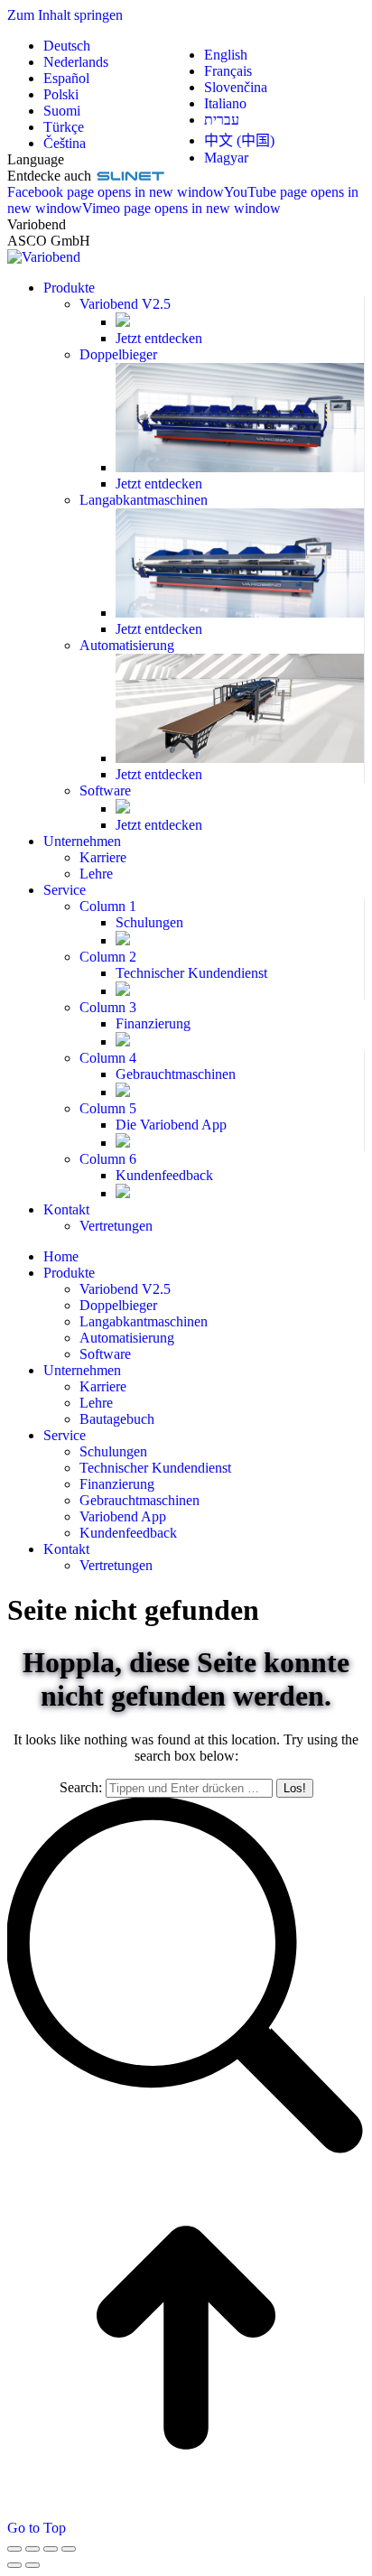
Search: (81, 1787)
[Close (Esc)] (14, 2549)
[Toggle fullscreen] (51, 2549)
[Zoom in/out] (69, 2549)
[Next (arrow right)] (33, 2565)
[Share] (33, 2549)
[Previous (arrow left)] (14, 2565)
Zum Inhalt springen (65, 15)
